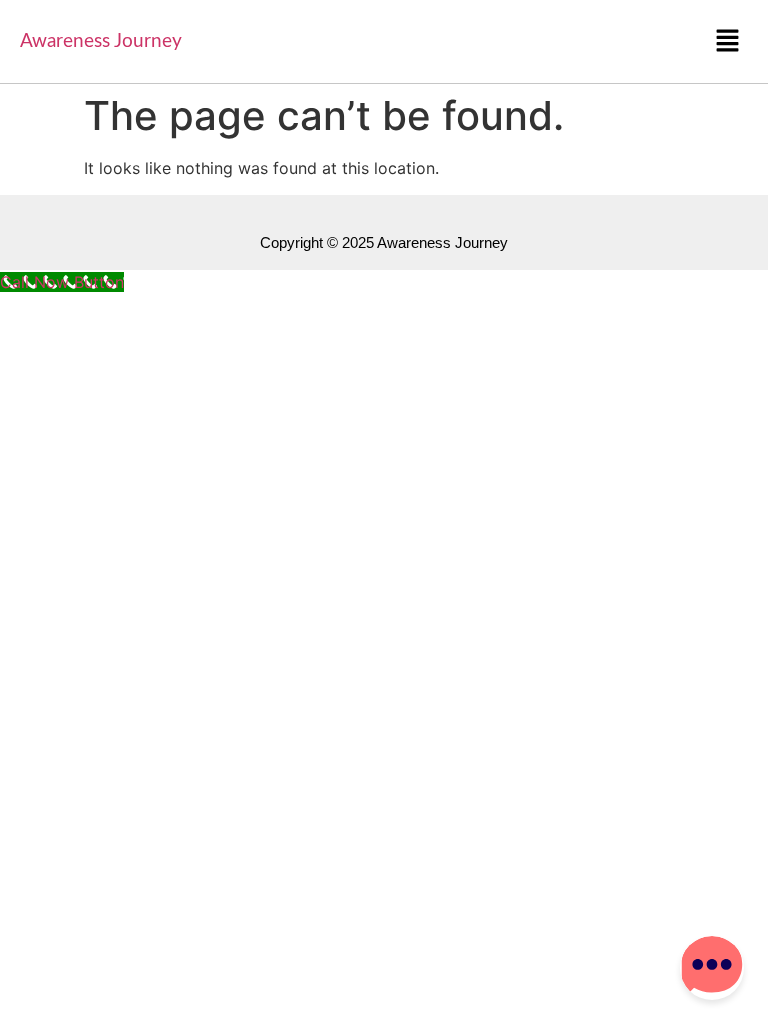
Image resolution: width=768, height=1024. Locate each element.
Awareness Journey (101, 41)
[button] (728, 41)
